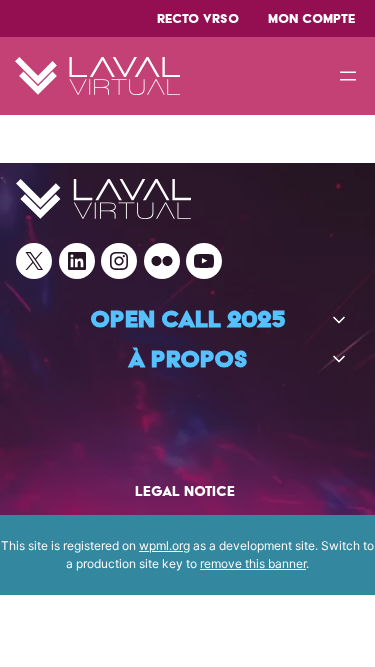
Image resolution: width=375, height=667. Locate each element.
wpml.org (164, 545)
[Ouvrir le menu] (348, 76)
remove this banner (253, 563)
